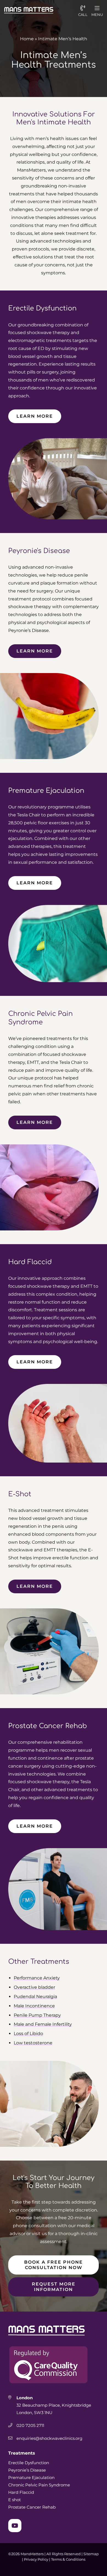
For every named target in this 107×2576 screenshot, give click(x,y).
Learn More (35, 416)
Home (27, 39)
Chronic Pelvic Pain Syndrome (39, 2485)
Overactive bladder (34, 1987)
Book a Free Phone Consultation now (54, 2265)
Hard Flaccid (21, 2492)
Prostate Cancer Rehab (32, 2507)
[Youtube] (15, 2526)
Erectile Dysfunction (29, 2463)
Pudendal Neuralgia (35, 1997)
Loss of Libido (28, 2034)
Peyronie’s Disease (27, 2470)
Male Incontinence (34, 2006)
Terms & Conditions (68, 2559)
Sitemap (91, 2554)
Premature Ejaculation (31, 2477)
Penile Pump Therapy (37, 2015)
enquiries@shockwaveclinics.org (50, 2438)
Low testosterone (33, 2043)
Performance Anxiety (37, 1978)
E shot (15, 2500)
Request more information (54, 2287)
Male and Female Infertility (43, 2024)
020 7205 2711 (30, 2425)
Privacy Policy (36, 2559)
